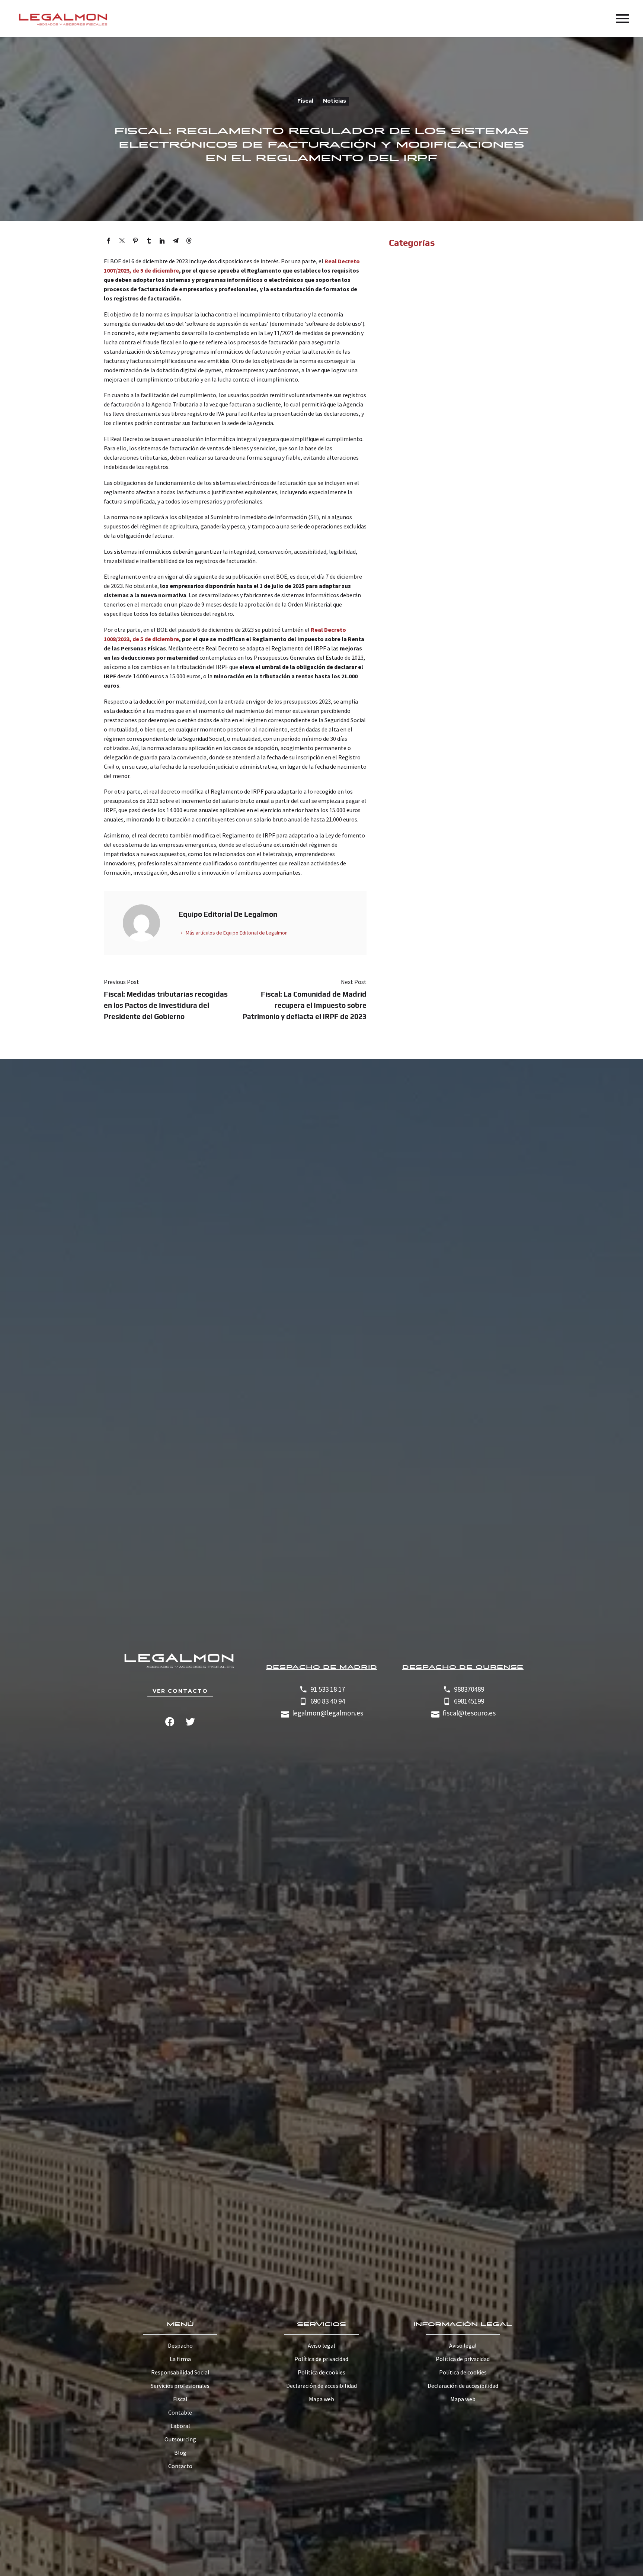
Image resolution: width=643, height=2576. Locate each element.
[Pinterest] (135, 241)
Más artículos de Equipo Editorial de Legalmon (237, 933)
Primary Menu (623, 19)
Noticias (335, 101)
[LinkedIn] (162, 241)
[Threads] (189, 241)
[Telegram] (176, 241)
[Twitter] (122, 241)
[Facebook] (109, 241)
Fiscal (305, 101)
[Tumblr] (149, 241)
